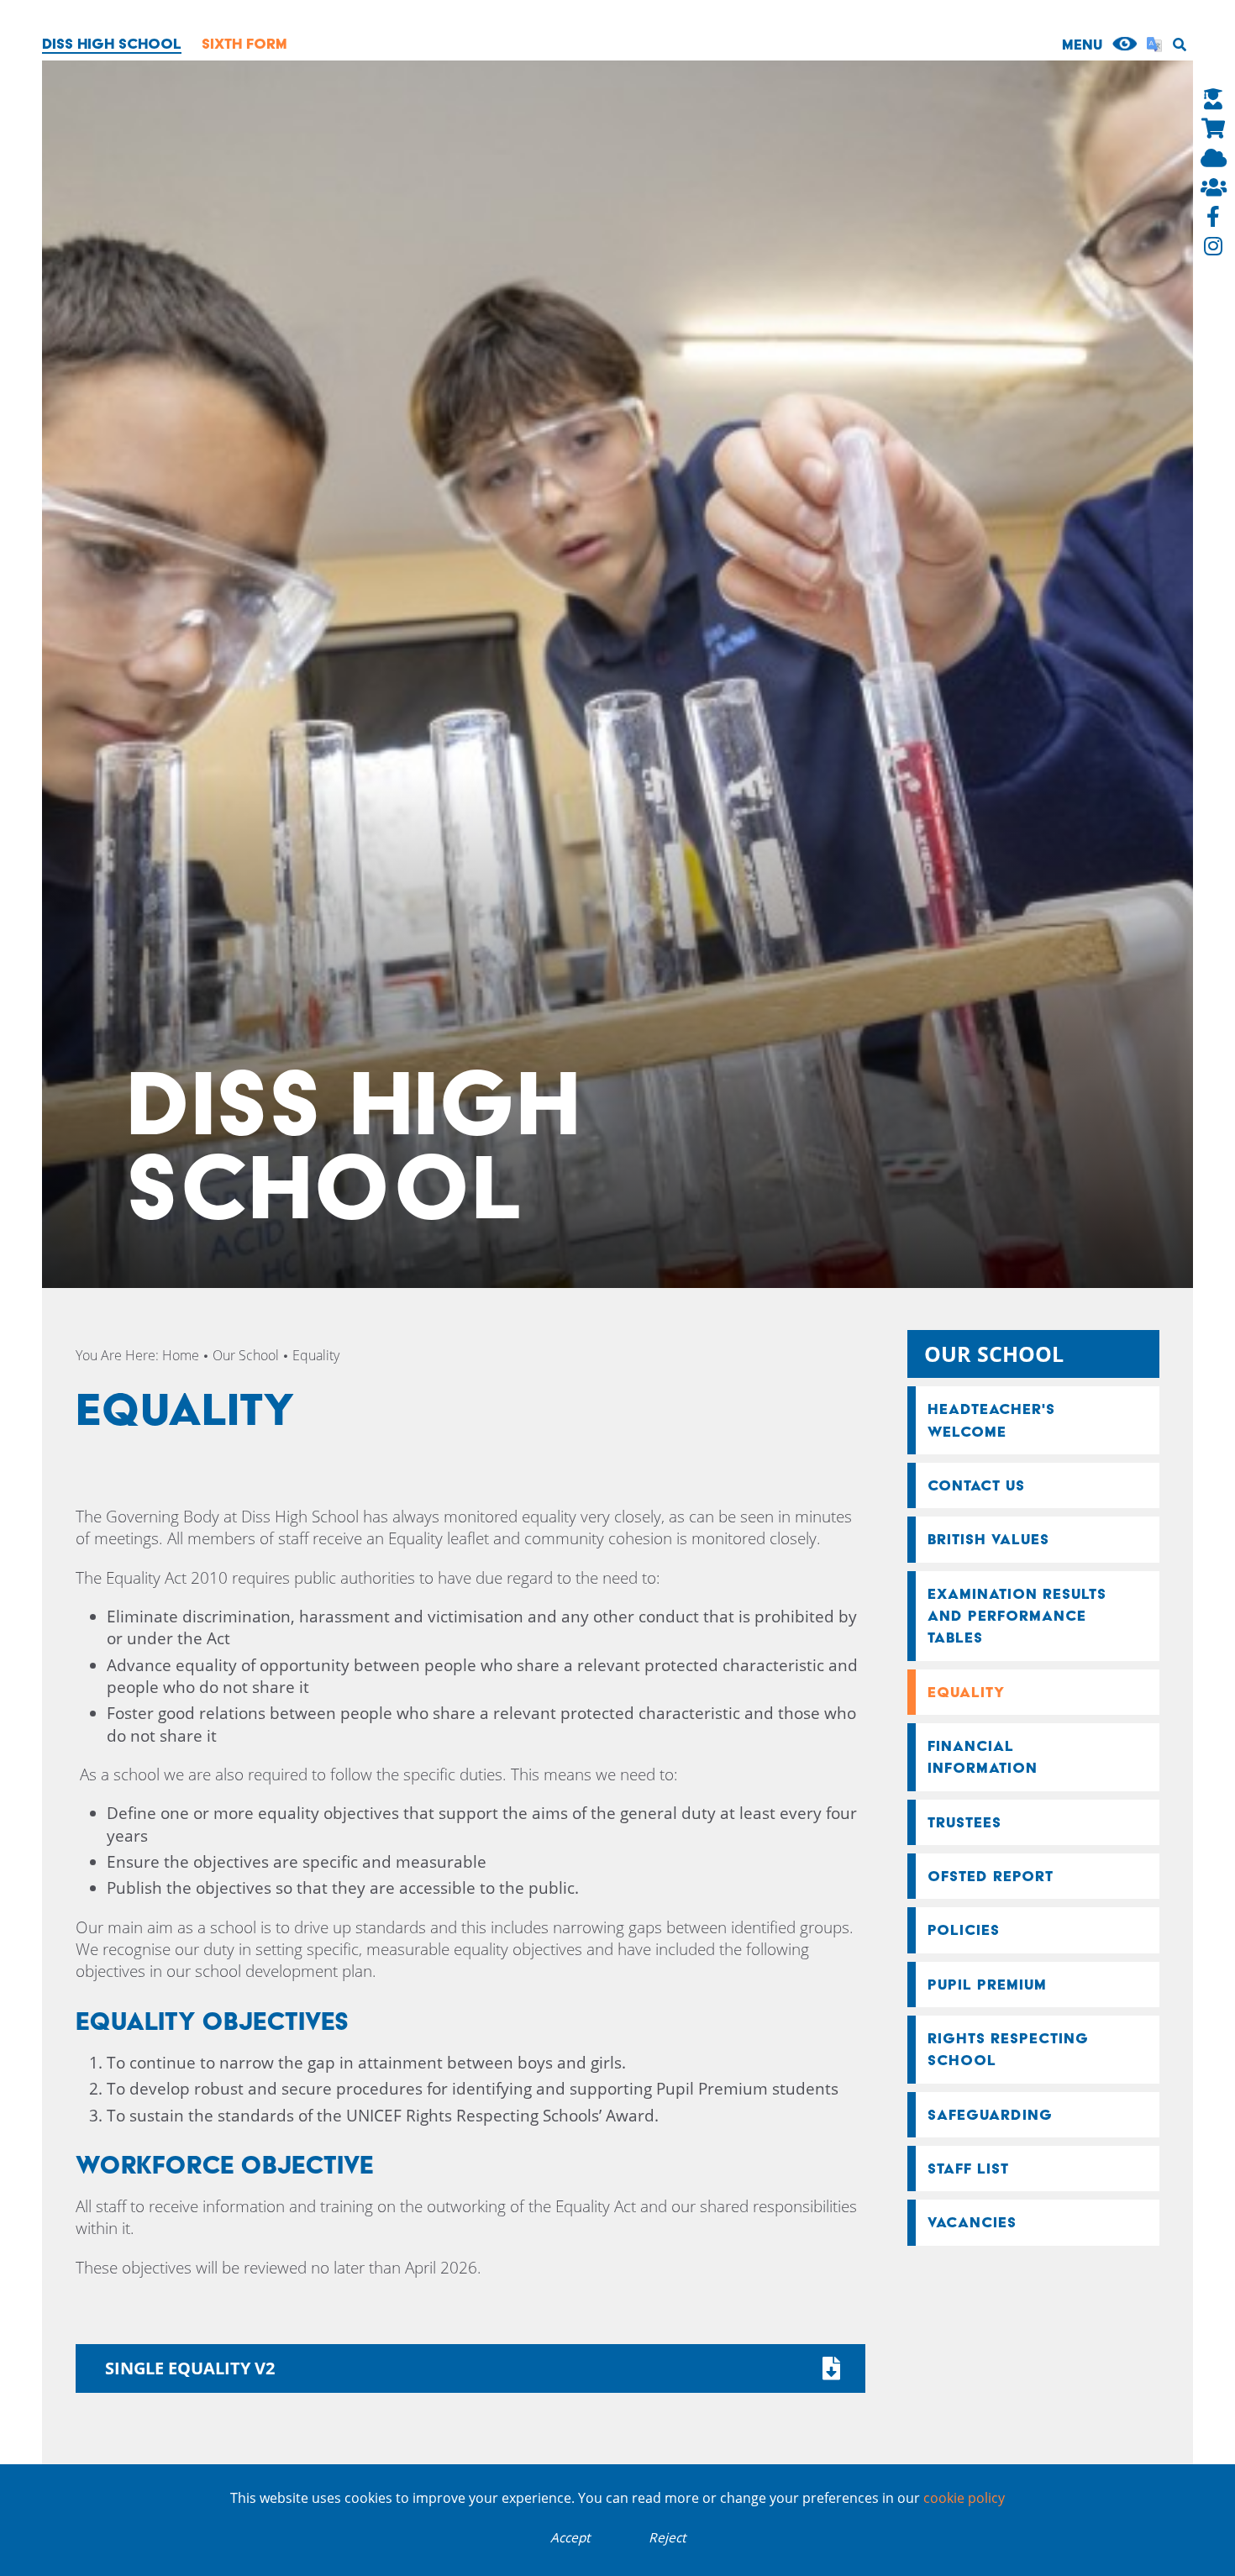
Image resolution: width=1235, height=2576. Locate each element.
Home (181, 1355)
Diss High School (112, 43)
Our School (246, 1355)
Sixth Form (244, 43)
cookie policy (964, 2498)
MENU (1082, 44)
